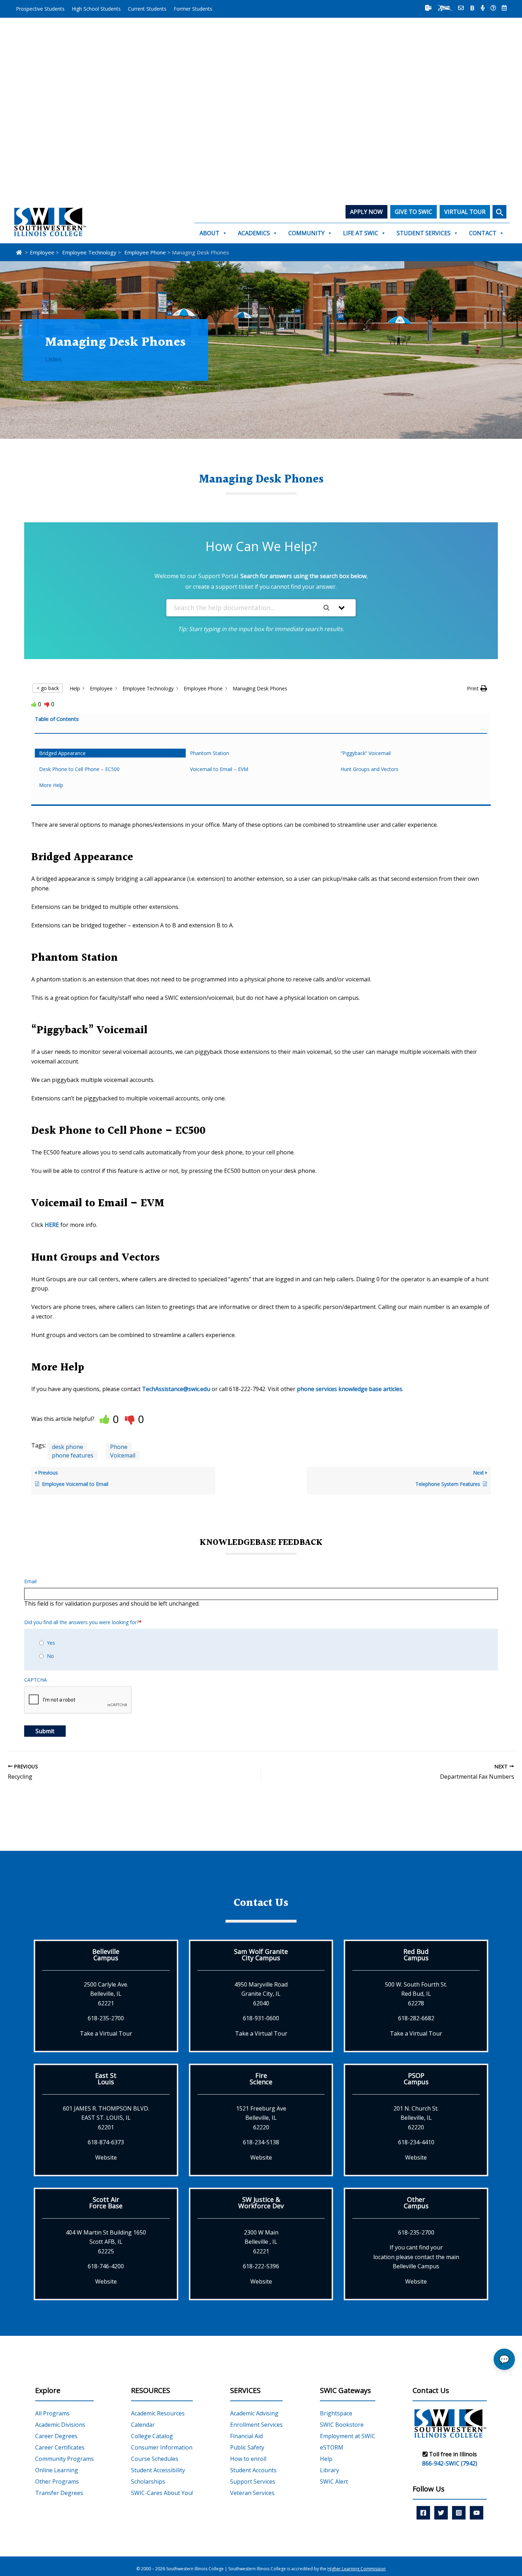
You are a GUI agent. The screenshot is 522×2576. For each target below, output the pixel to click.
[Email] (461, 8)
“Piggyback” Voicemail (366, 753)
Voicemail (123, 1455)
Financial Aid (246, 2436)
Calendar (143, 2425)
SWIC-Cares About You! (162, 2493)
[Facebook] (423, 2513)
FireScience (261, 2079)
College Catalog (152, 2436)
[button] (499, 212)
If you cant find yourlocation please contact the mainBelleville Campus (416, 2257)
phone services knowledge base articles (350, 1389)
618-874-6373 (106, 2142)
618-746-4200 (106, 2266)
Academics (254, 233)
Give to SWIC (414, 212)
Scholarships (148, 2481)
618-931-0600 (261, 2018)
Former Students (193, 9)
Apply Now (366, 212)
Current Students (147, 9)
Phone (119, 1447)
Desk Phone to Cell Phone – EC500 (79, 769)
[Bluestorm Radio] (483, 8)
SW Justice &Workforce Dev (261, 2203)
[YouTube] (477, 2513)
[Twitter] (441, 2513)
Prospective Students (40, 9)
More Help (51, 785)
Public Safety (247, 2447)
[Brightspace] (472, 8)
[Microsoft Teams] (428, 8)
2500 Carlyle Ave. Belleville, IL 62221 (106, 1994)
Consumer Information (162, 2447)
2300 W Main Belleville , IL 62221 (261, 2242)
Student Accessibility (158, 2470)
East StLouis (106, 2079)
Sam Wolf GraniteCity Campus (261, 1955)
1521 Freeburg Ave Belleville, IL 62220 (261, 2118)
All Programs (52, 2413)
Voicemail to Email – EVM (219, 769)
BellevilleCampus (106, 1955)
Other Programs (57, 2481)
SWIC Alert (334, 2481)
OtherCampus (416, 2203)
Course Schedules (155, 2459)
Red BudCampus (416, 1955)
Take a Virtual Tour (106, 2033)
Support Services (253, 2481)
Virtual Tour (465, 212)
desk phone (67, 1447)
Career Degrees (56, 2436)
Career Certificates (60, 2447)
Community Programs (64, 2459)
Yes (51, 1643)
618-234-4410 (416, 2142)
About (210, 233)
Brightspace (336, 2413)
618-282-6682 (416, 2018)
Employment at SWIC (348, 2436)
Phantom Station (210, 753)
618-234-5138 (261, 2142)
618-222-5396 (261, 2266)
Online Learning (57, 2470)
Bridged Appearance (62, 753)
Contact (483, 233)
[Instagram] (459, 2513)
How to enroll (248, 2459)
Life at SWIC (361, 233)
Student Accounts (253, 2470)
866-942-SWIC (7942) (450, 2463)
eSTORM (332, 2447)
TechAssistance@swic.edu (176, 1389)
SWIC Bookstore (342, 2425)
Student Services (424, 233)
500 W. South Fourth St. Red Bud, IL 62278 (416, 1994)
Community (306, 233)
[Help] (493, 8)
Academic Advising (254, 2413)
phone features (73, 1455)
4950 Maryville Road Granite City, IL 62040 (261, 1994)
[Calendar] (504, 8)
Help (326, 2459)
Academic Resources (158, 2413)
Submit (45, 1731)
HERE (52, 1225)
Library (330, 2470)
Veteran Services (252, 2493)
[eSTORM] (445, 8)
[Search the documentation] (329, 608)
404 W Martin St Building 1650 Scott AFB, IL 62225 (106, 2242)
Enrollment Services (256, 2425)
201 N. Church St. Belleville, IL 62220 (416, 2118)
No (50, 1656)
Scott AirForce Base (106, 2203)
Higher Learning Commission (357, 2569)
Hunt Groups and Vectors (369, 769)
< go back (48, 688)
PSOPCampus (416, 2079)
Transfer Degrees (59, 2493)
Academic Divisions (60, 2425)
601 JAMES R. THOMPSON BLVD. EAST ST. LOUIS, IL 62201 (106, 2118)
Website (106, 2157)
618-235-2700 (106, 2018)
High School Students (96, 9)
